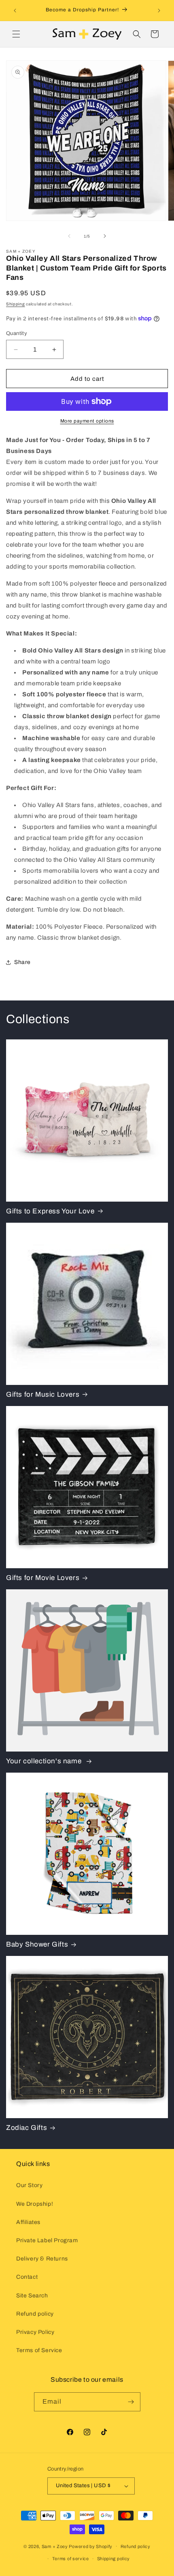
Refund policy (35, 2314)
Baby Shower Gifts (37, 1944)
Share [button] (22, 962)
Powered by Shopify (91, 2546)
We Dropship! (35, 2204)
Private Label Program (47, 2240)
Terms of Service (39, 2350)
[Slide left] (69, 236)
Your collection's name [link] (45, 1761)
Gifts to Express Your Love (50, 1211)
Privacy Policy (35, 2332)
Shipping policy (114, 2559)
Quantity (17, 333)
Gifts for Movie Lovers (43, 1578)
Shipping (16, 304)
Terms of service (71, 2559)
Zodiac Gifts (27, 2128)
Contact (27, 2277)
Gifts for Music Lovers (43, 1394)
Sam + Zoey (55, 2546)
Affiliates (28, 2222)
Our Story (29, 2185)
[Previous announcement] (15, 11)
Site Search (32, 2296)
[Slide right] (105, 236)
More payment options (87, 421)
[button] (16, 34)
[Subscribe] (131, 2402)
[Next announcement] (159, 11)
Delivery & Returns (42, 2259)
